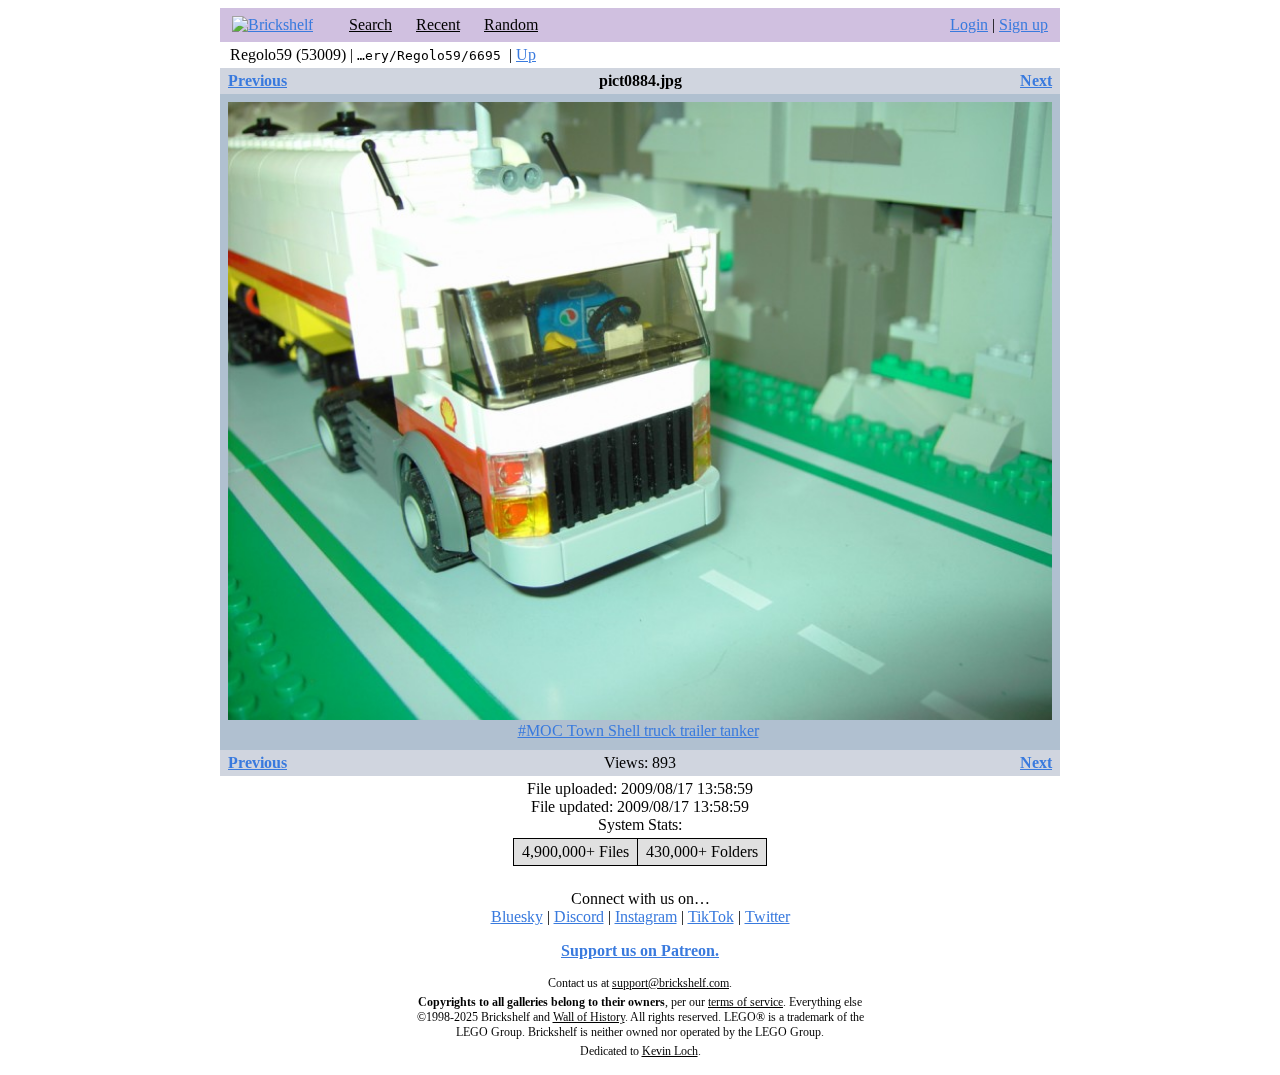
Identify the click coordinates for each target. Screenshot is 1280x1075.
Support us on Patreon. (640, 950)
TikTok (711, 916)
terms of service (745, 1002)
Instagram (646, 916)
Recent (438, 24)
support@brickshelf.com (670, 983)
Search (370, 24)
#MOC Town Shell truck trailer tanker (638, 730)
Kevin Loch (670, 1051)
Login (969, 24)
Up (526, 54)
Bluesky (517, 916)
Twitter (767, 916)
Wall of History (589, 1017)
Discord (579, 916)
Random (511, 24)
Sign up (1023, 24)
